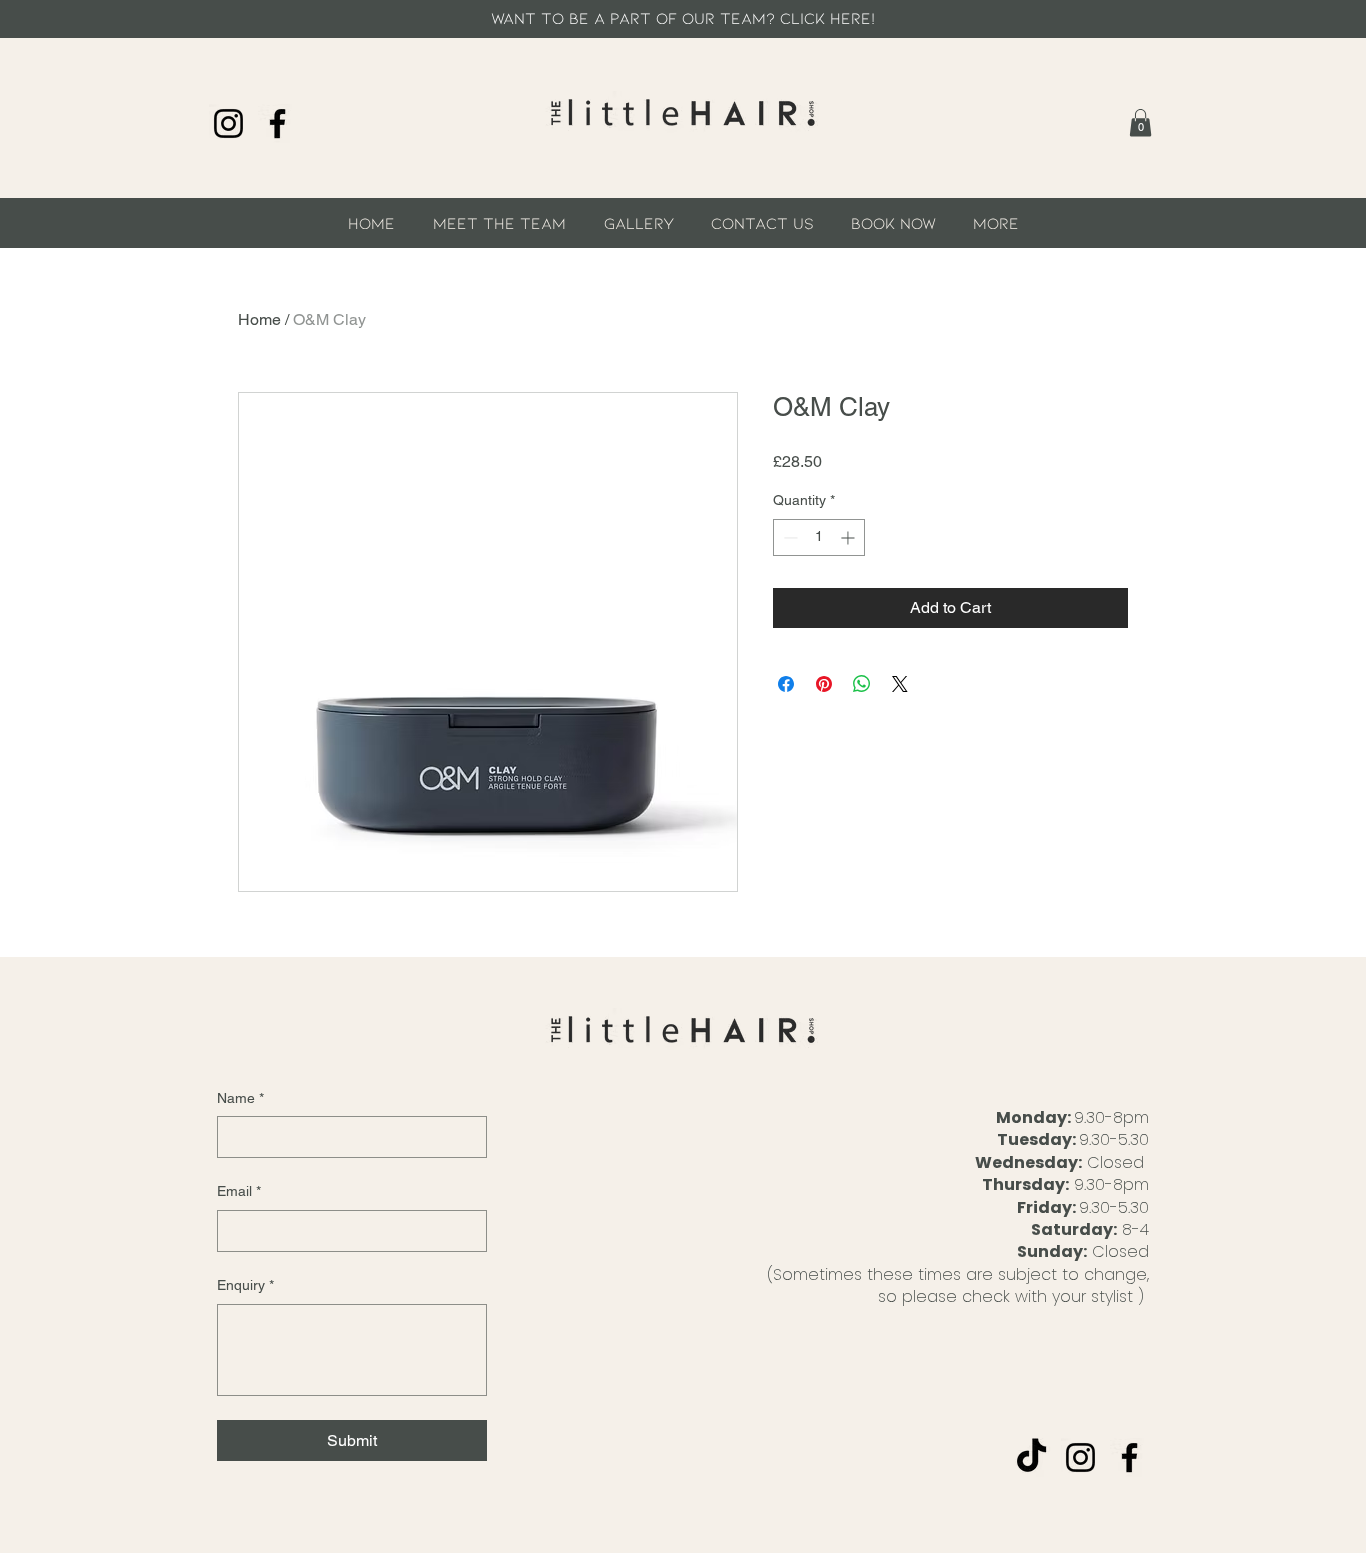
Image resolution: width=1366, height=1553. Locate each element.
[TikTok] (1031, 1457)
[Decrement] (788, 537)
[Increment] (849, 537)
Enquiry (245, 1285)
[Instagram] (228, 123)
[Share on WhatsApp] (862, 684)
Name (240, 1098)
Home (259, 319)
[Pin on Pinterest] (824, 684)
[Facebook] (277, 123)
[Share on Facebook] (786, 684)
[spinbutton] (819, 537)
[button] (1140, 122)
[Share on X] (900, 684)
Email (239, 1191)
